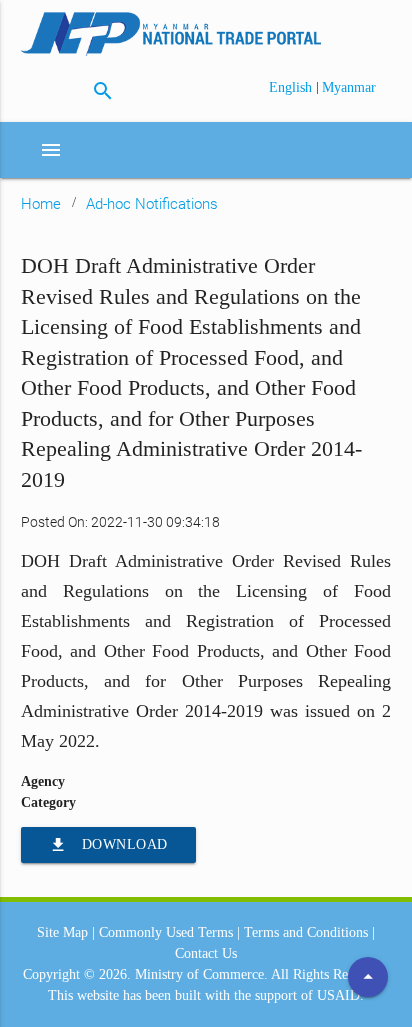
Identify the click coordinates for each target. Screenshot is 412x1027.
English (292, 87)
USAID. (340, 995)
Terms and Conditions (306, 932)
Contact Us (206, 953)
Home (41, 204)
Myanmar (349, 87)
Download (108, 845)
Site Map (62, 932)
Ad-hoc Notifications (152, 204)
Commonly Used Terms (166, 932)
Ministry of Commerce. (201, 974)
